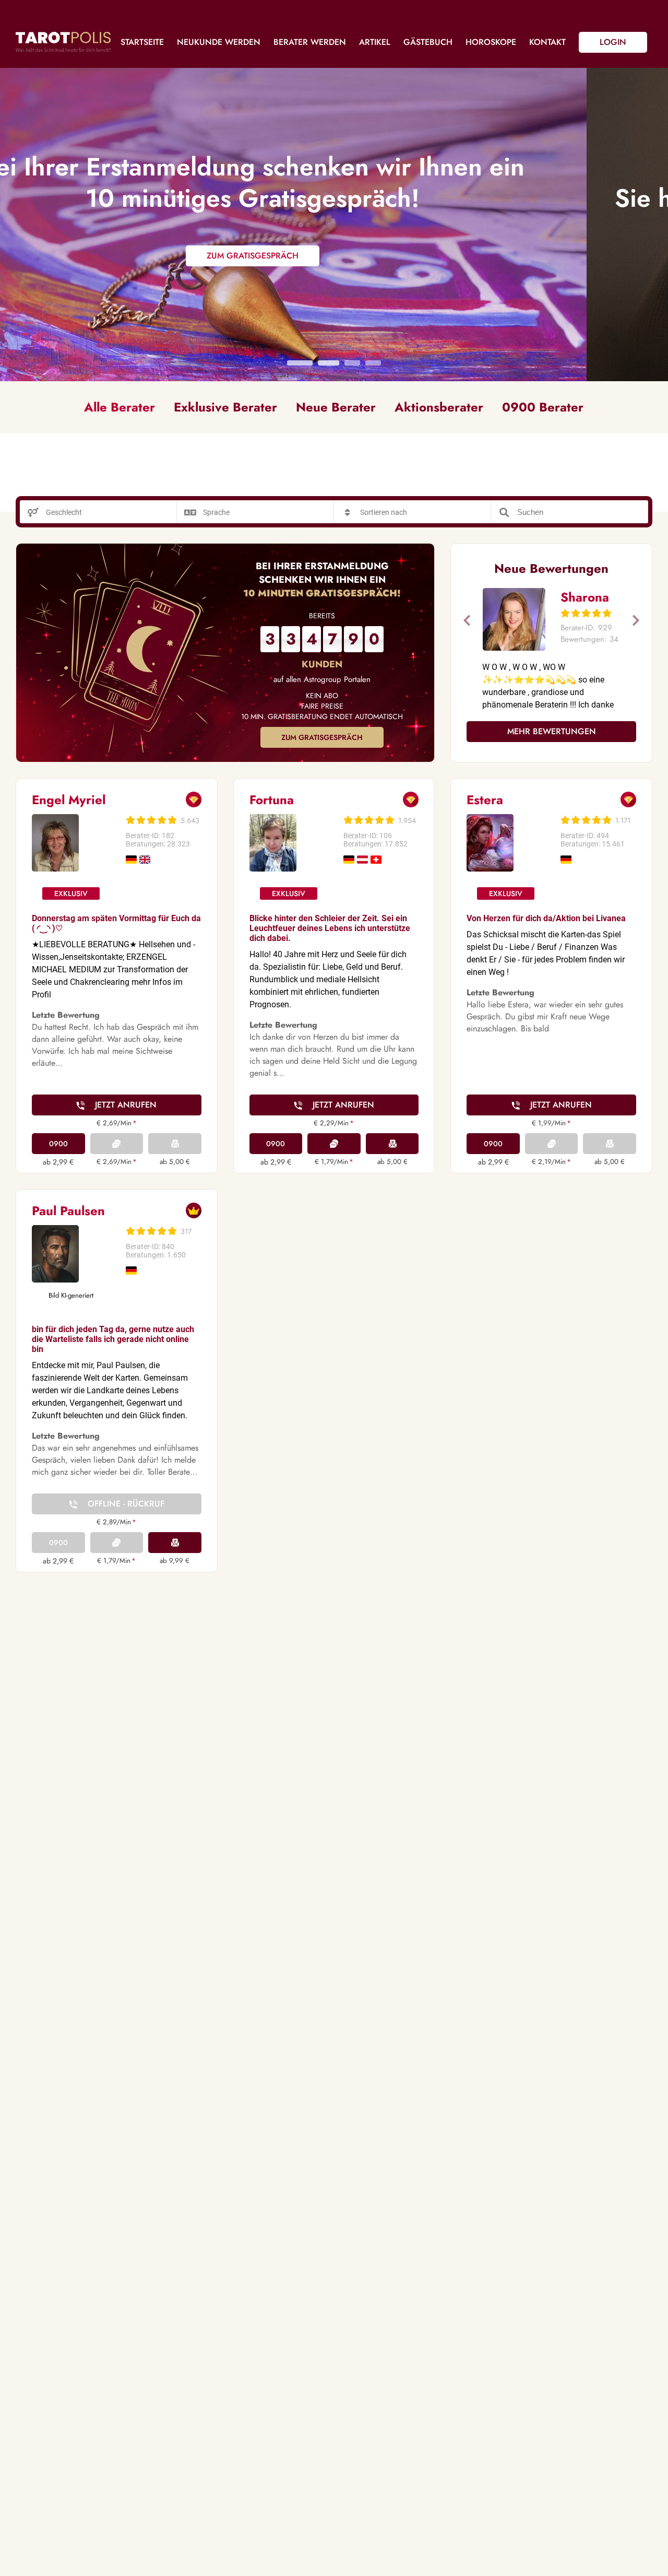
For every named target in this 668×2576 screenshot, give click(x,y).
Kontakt (547, 42)
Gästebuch (428, 42)
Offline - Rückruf (126, 1504)
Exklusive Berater (225, 407)
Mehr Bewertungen (552, 731)
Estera (485, 800)
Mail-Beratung (175, 1144)
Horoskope (491, 42)
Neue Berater (336, 407)
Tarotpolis (63, 42)
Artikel (375, 42)
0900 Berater (543, 407)
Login (613, 42)
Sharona (585, 597)
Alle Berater (120, 407)
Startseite (142, 42)
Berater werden (310, 42)
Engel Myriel (69, 800)
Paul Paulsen (68, 1211)
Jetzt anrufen (126, 1105)
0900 (58, 1144)
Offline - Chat (117, 1144)
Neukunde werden (219, 42)
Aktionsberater (439, 407)
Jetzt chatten (334, 1144)
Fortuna (272, 800)
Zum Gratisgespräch (322, 737)
